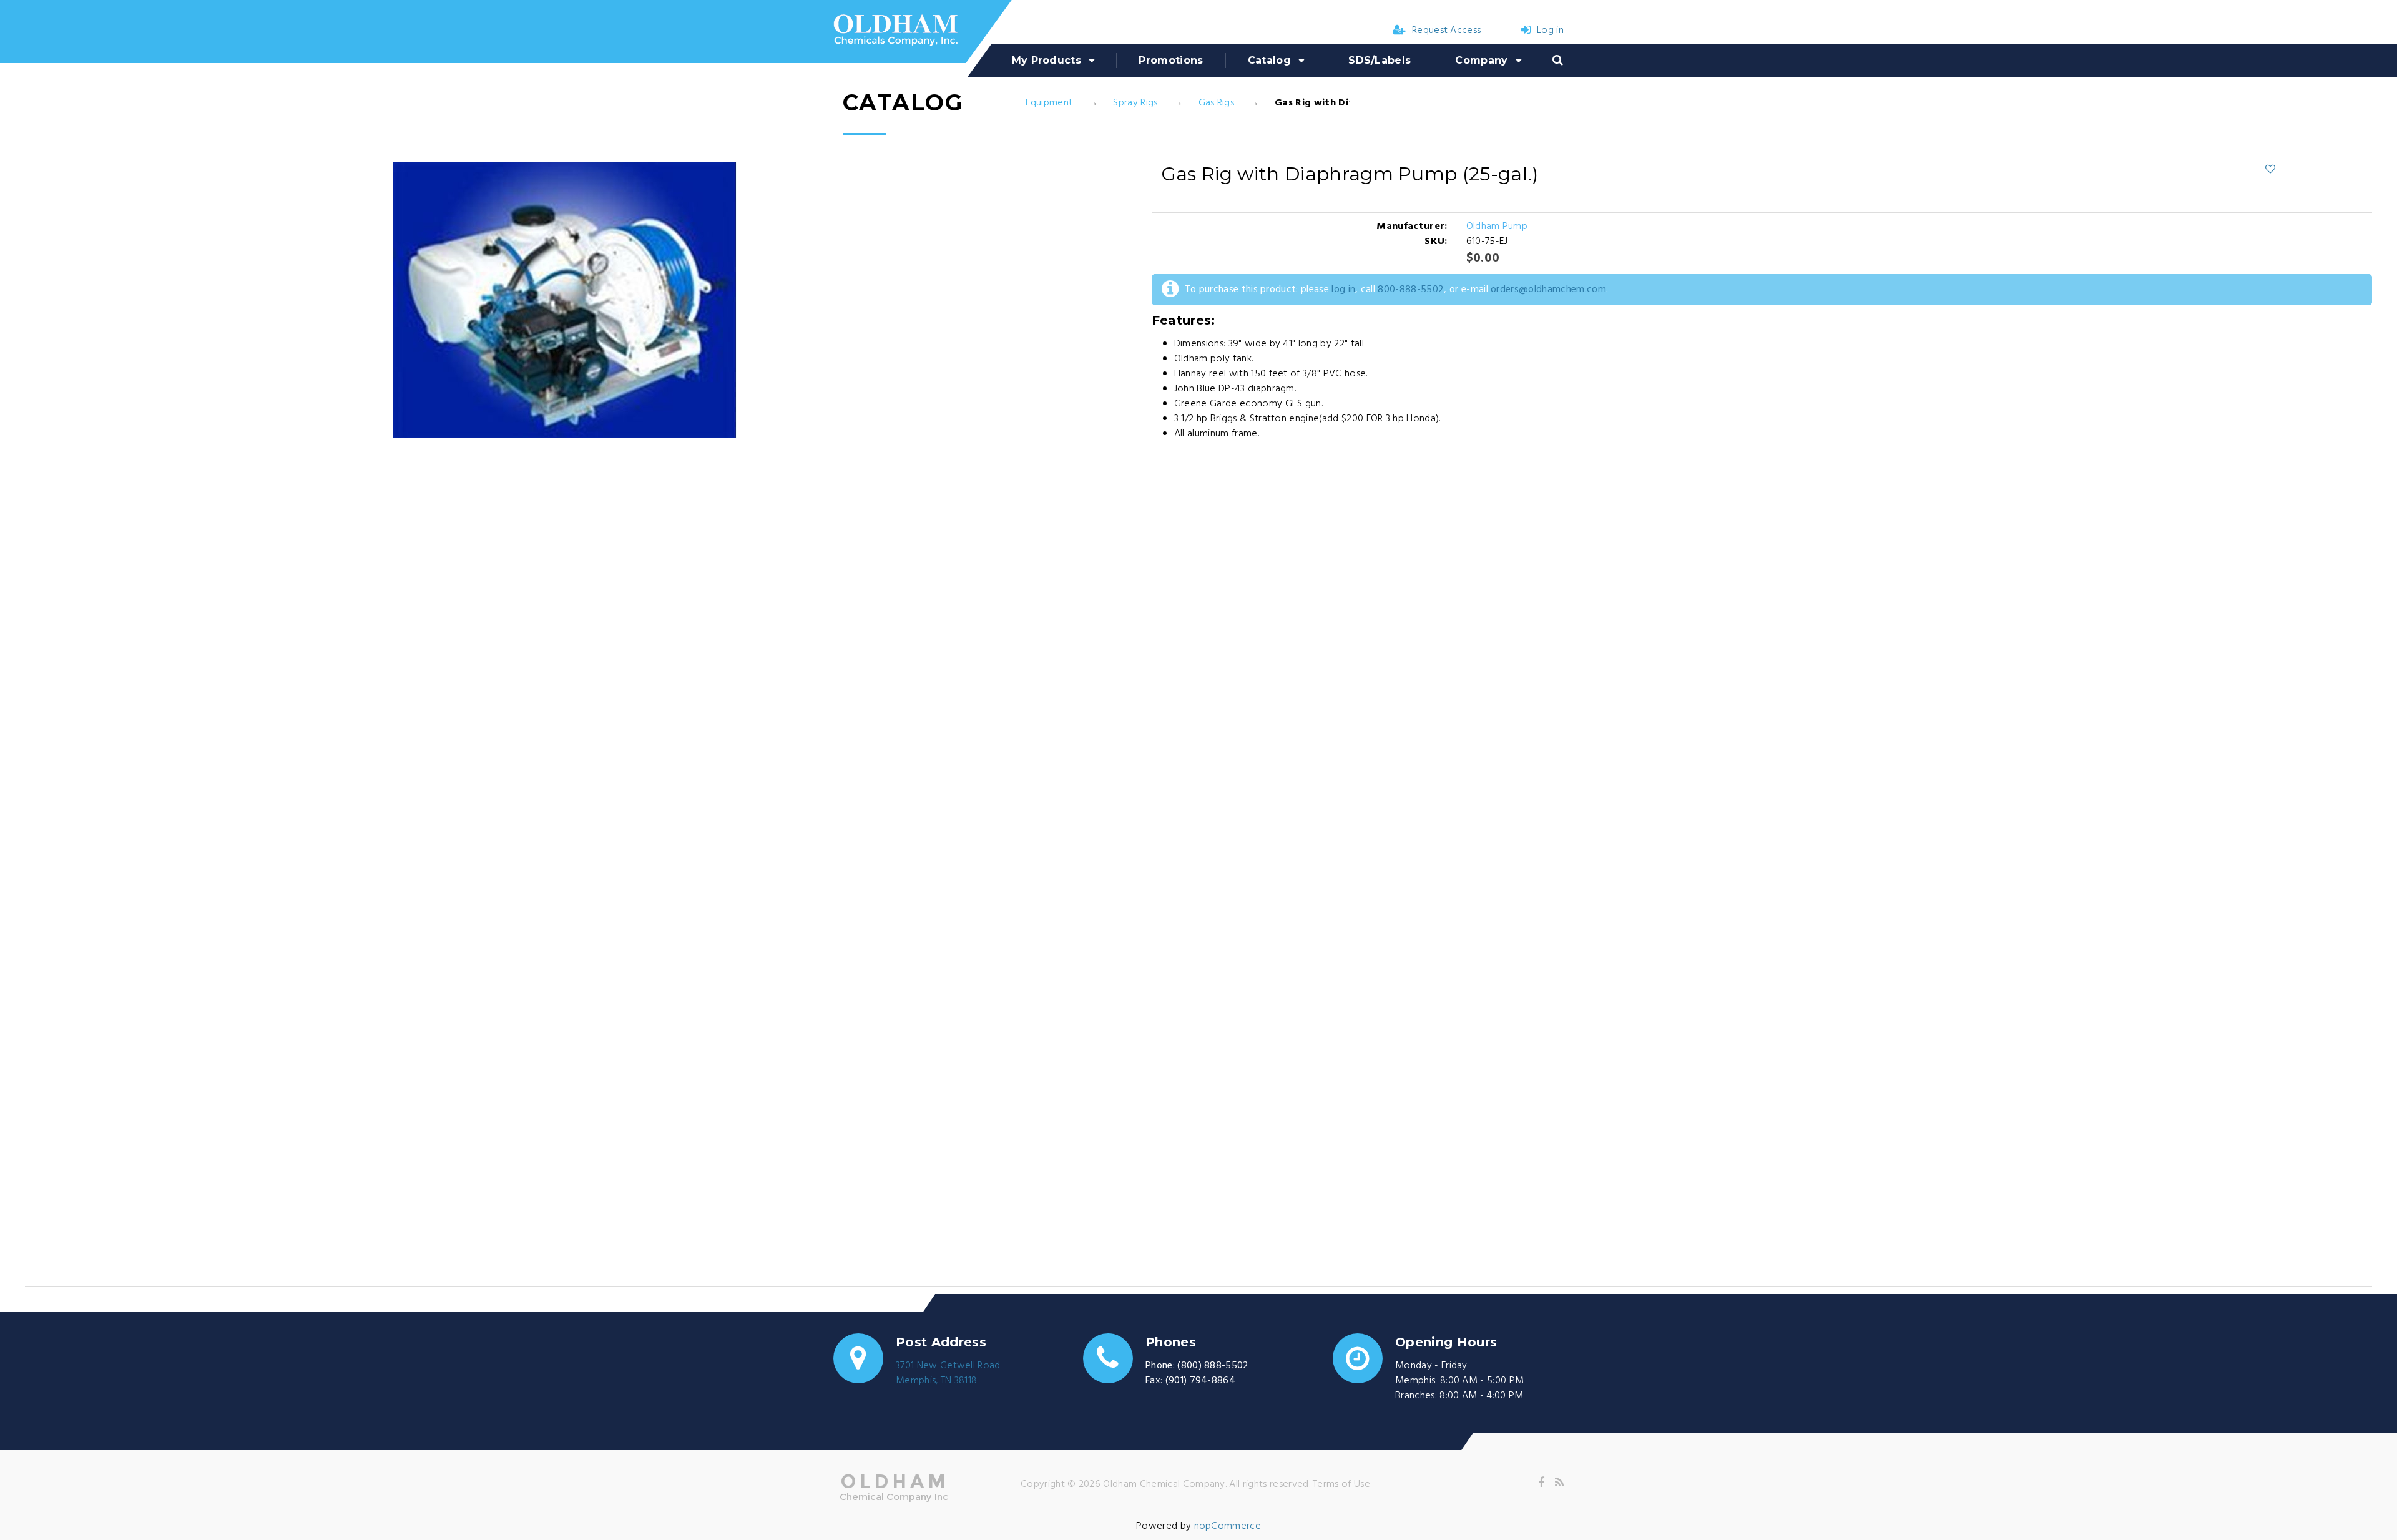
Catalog (1269, 60)
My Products (1047, 60)
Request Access (1446, 31)
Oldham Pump (1497, 227)
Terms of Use (1341, 1484)
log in (1343, 290)
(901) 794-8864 (1200, 1381)
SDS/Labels (1380, 60)
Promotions (1171, 60)
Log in (1550, 31)
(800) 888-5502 (1213, 1366)
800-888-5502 (1411, 290)
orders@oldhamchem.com (1548, 290)
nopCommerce (1228, 1526)
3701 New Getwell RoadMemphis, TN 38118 (948, 1373)
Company (1481, 60)
